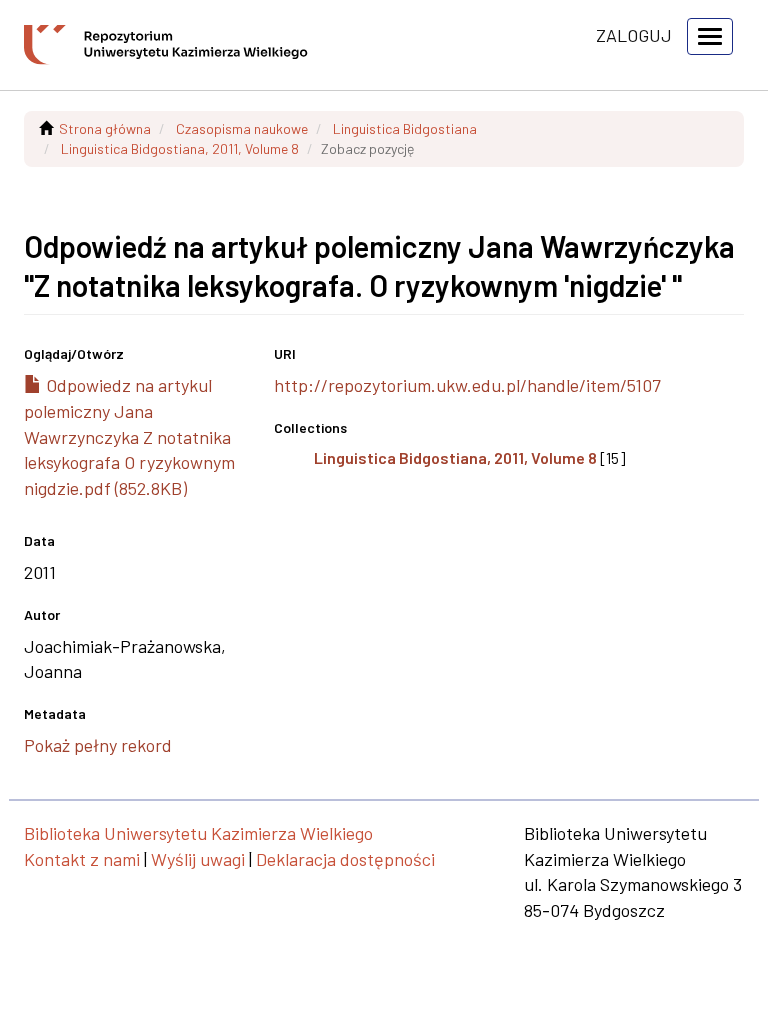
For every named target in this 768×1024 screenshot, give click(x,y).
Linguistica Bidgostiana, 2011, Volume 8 (180, 148)
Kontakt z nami (82, 859)
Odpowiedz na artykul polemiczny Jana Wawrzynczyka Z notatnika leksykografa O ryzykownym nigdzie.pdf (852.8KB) (129, 436)
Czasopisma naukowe (242, 128)
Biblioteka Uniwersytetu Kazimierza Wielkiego (198, 833)
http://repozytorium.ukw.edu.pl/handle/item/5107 (467, 385)
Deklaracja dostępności (345, 859)
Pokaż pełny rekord (98, 745)
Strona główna (105, 128)
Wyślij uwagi (198, 859)
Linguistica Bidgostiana (405, 128)
